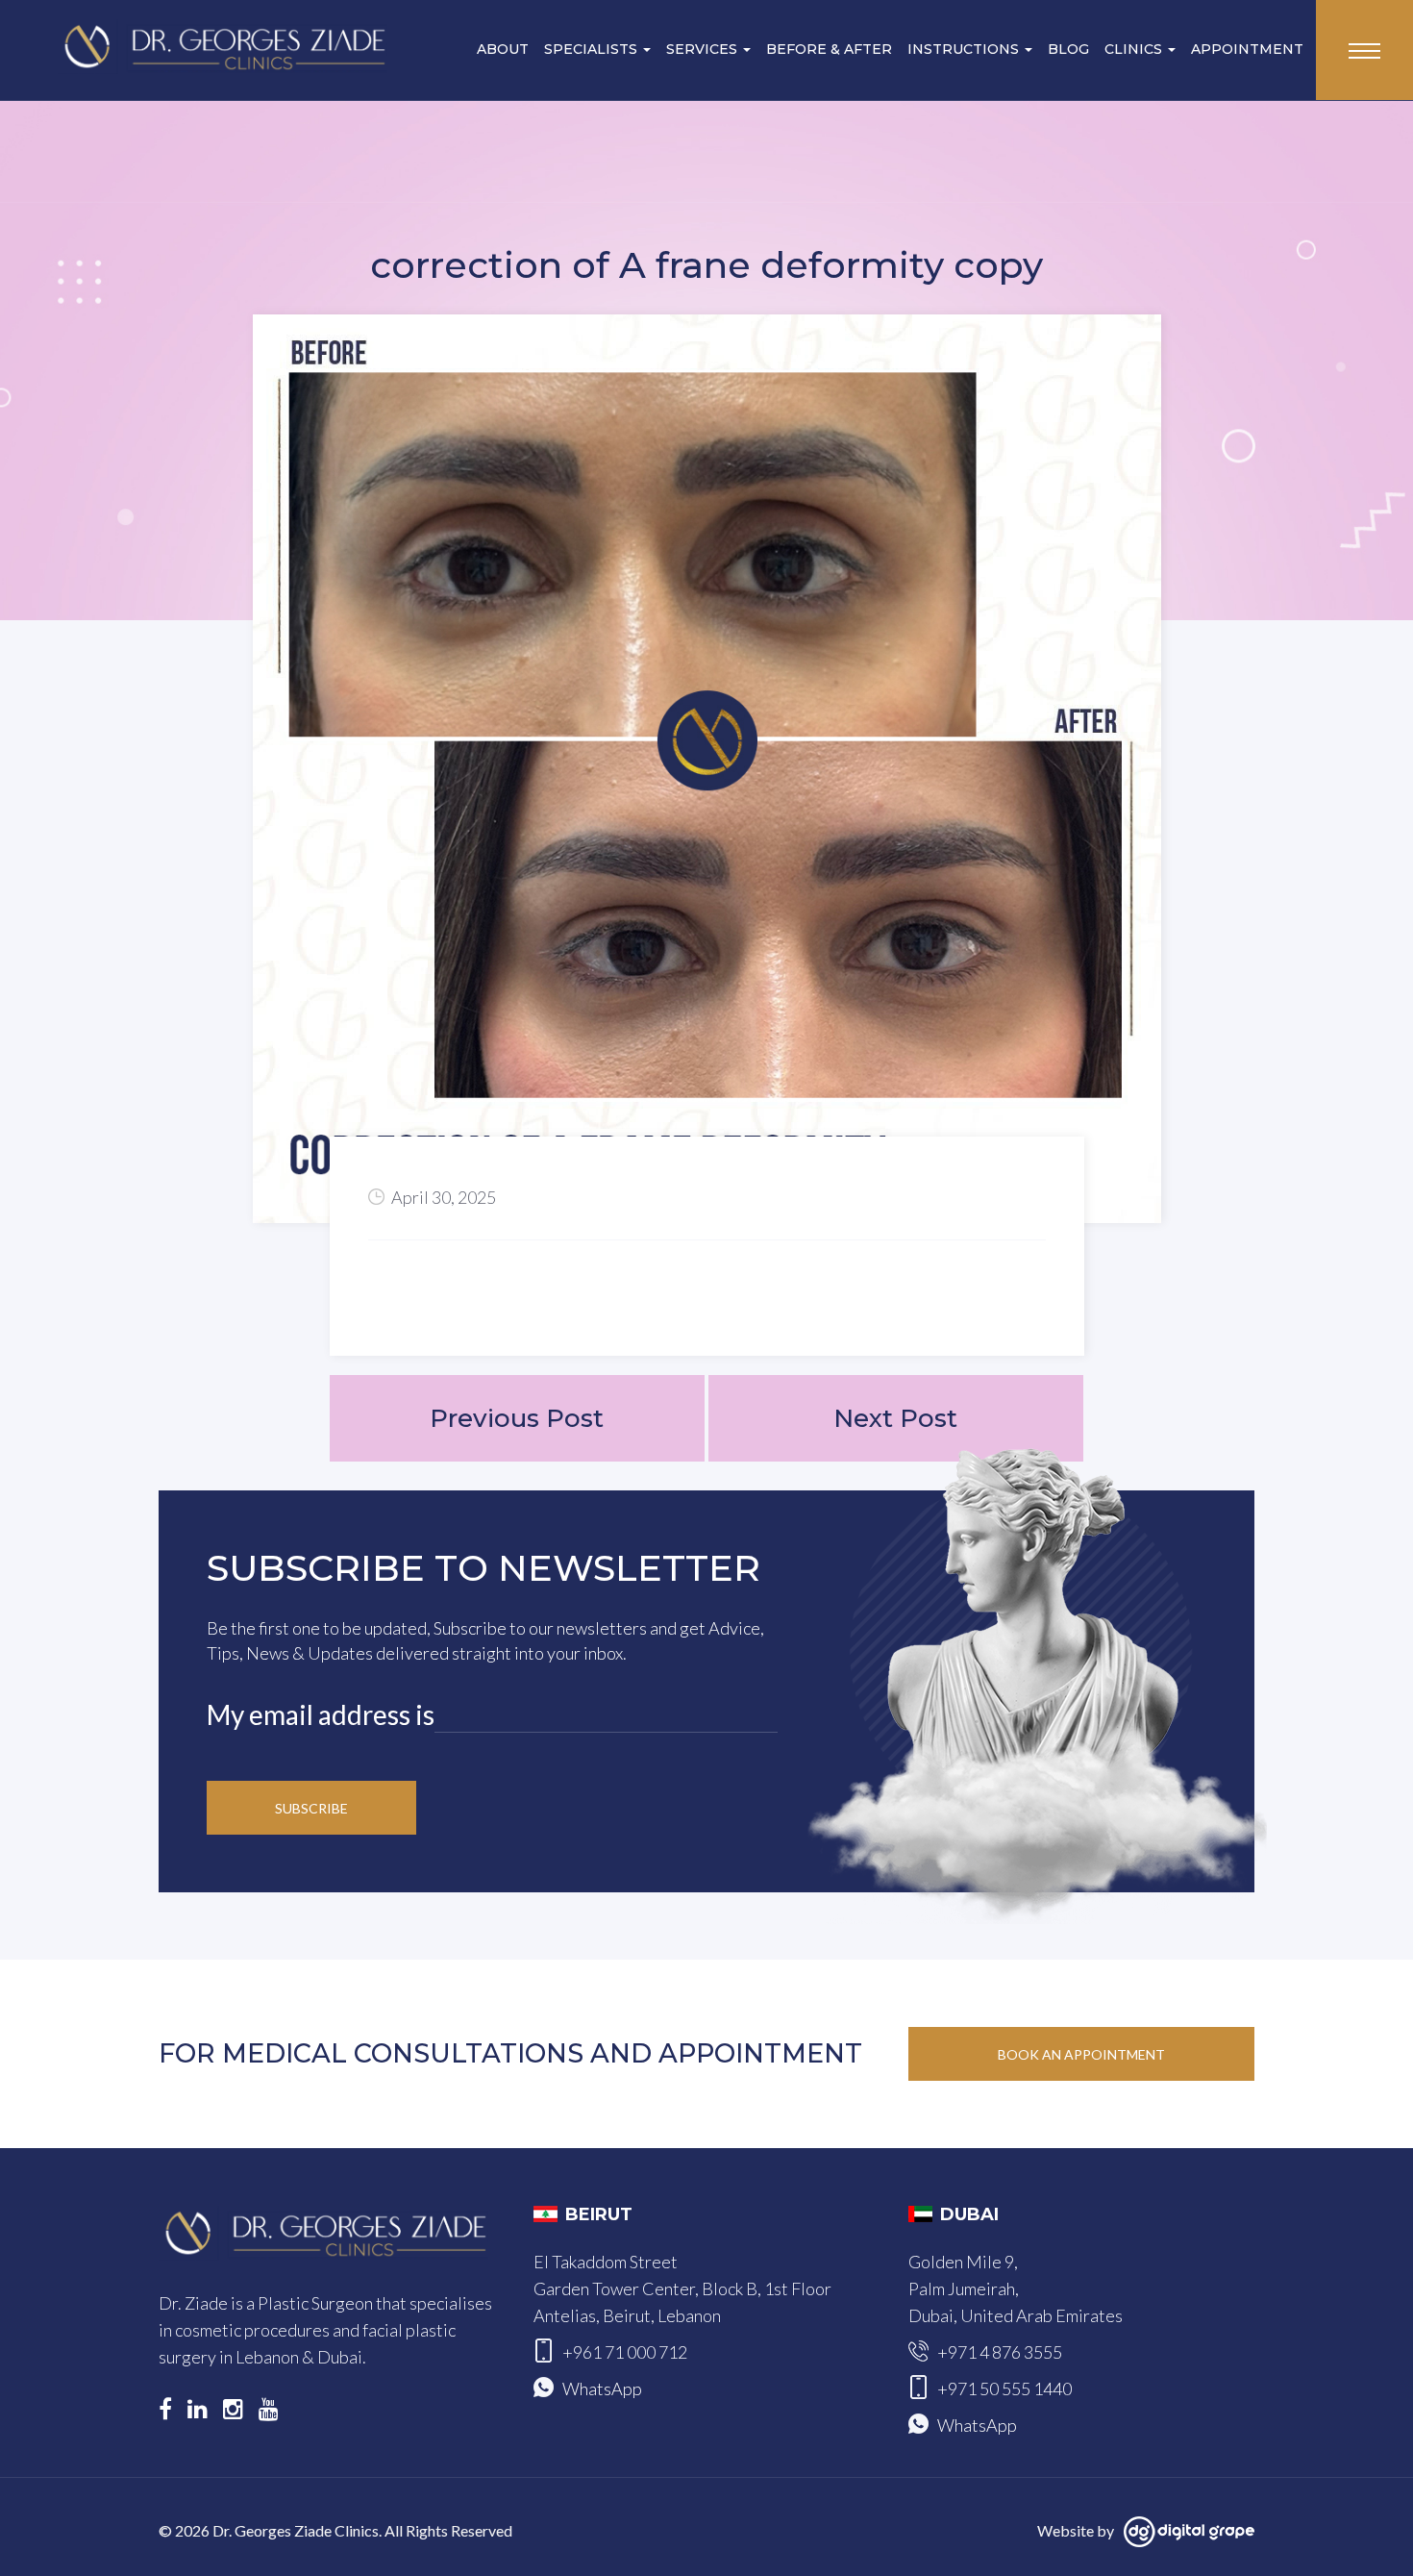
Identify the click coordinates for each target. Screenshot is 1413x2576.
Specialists (593, 49)
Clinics (1135, 49)
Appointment (1247, 49)
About (503, 49)
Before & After (829, 49)
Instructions (965, 49)
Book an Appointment (1081, 2054)
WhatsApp (602, 2388)
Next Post (895, 1418)
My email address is (321, 1714)
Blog (1068, 49)
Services (704, 49)
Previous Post (517, 1418)
